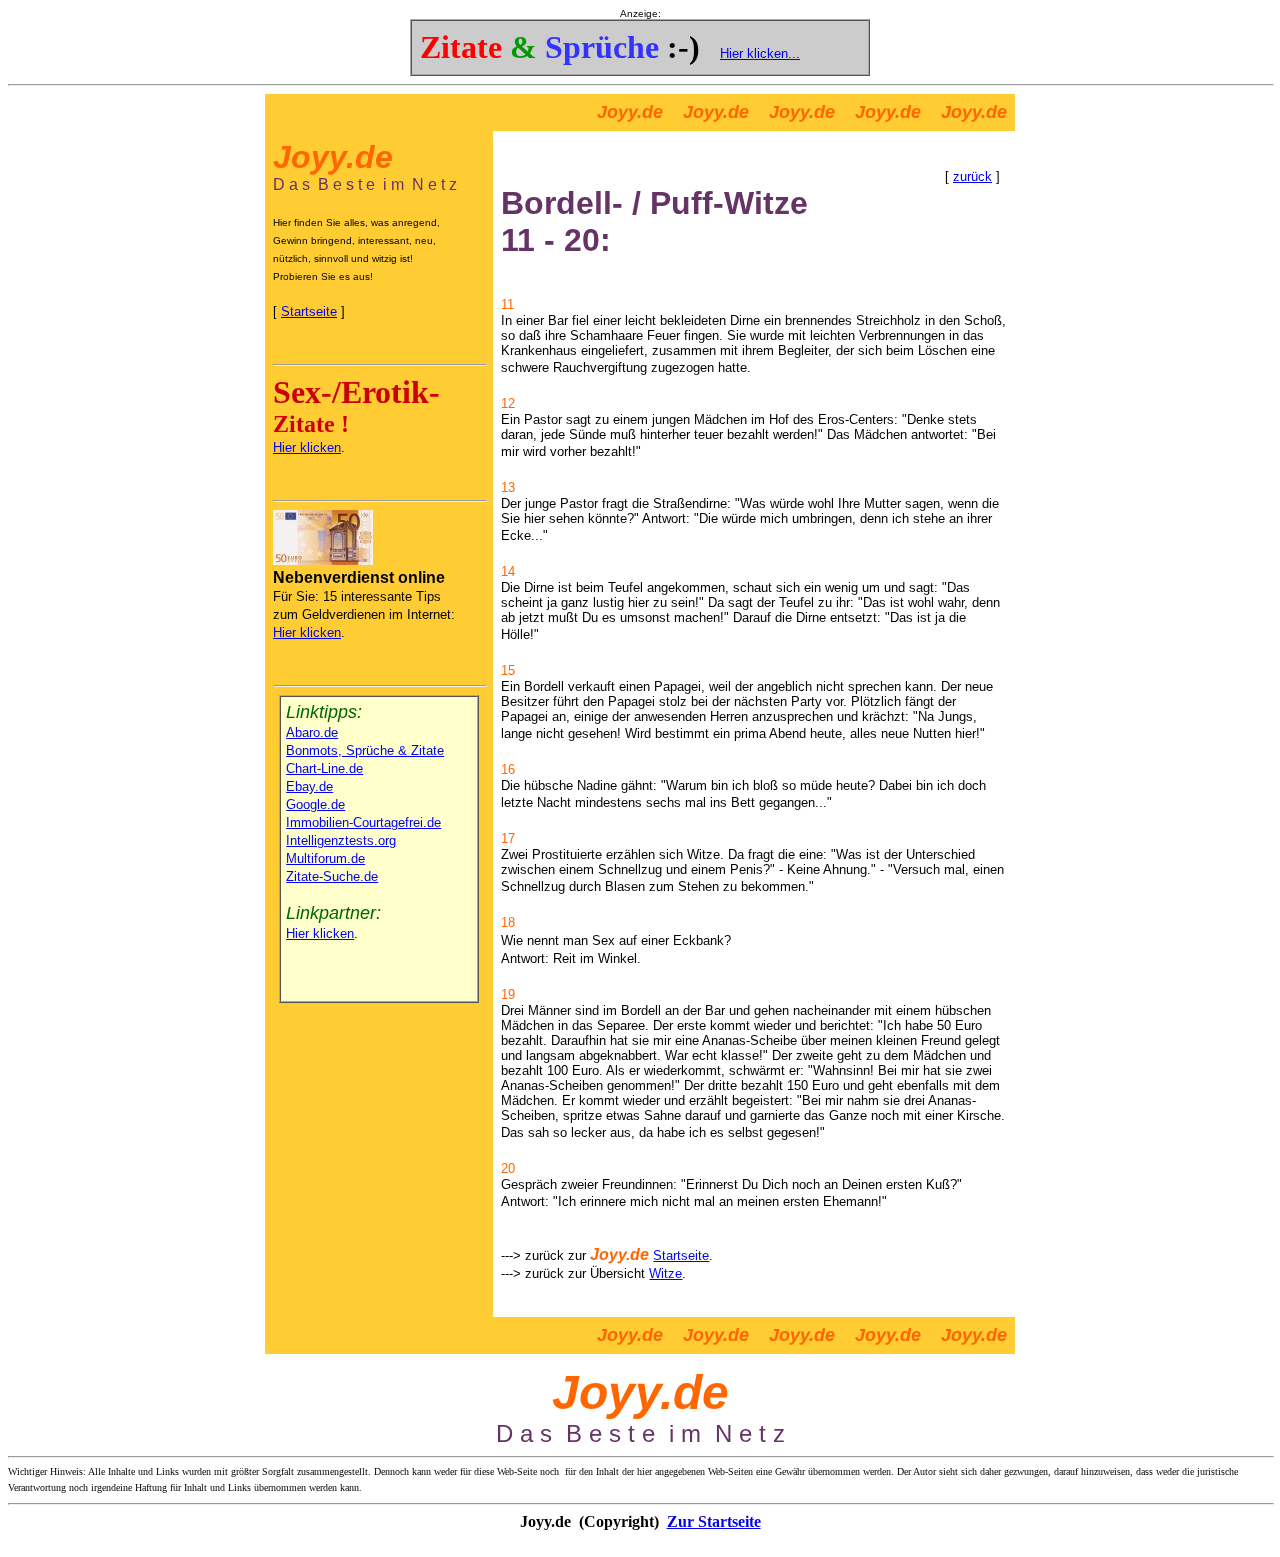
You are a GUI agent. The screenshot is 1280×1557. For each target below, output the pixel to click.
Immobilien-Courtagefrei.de (363, 822)
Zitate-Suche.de (332, 876)
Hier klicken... (760, 53)
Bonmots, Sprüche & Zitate (365, 750)
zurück (972, 176)
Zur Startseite (714, 1521)
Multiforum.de (325, 858)
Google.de (315, 804)
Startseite (309, 311)
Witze (665, 1273)
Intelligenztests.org (341, 840)
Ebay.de (309, 786)
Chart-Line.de (324, 768)
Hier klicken (307, 447)
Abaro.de (312, 732)
